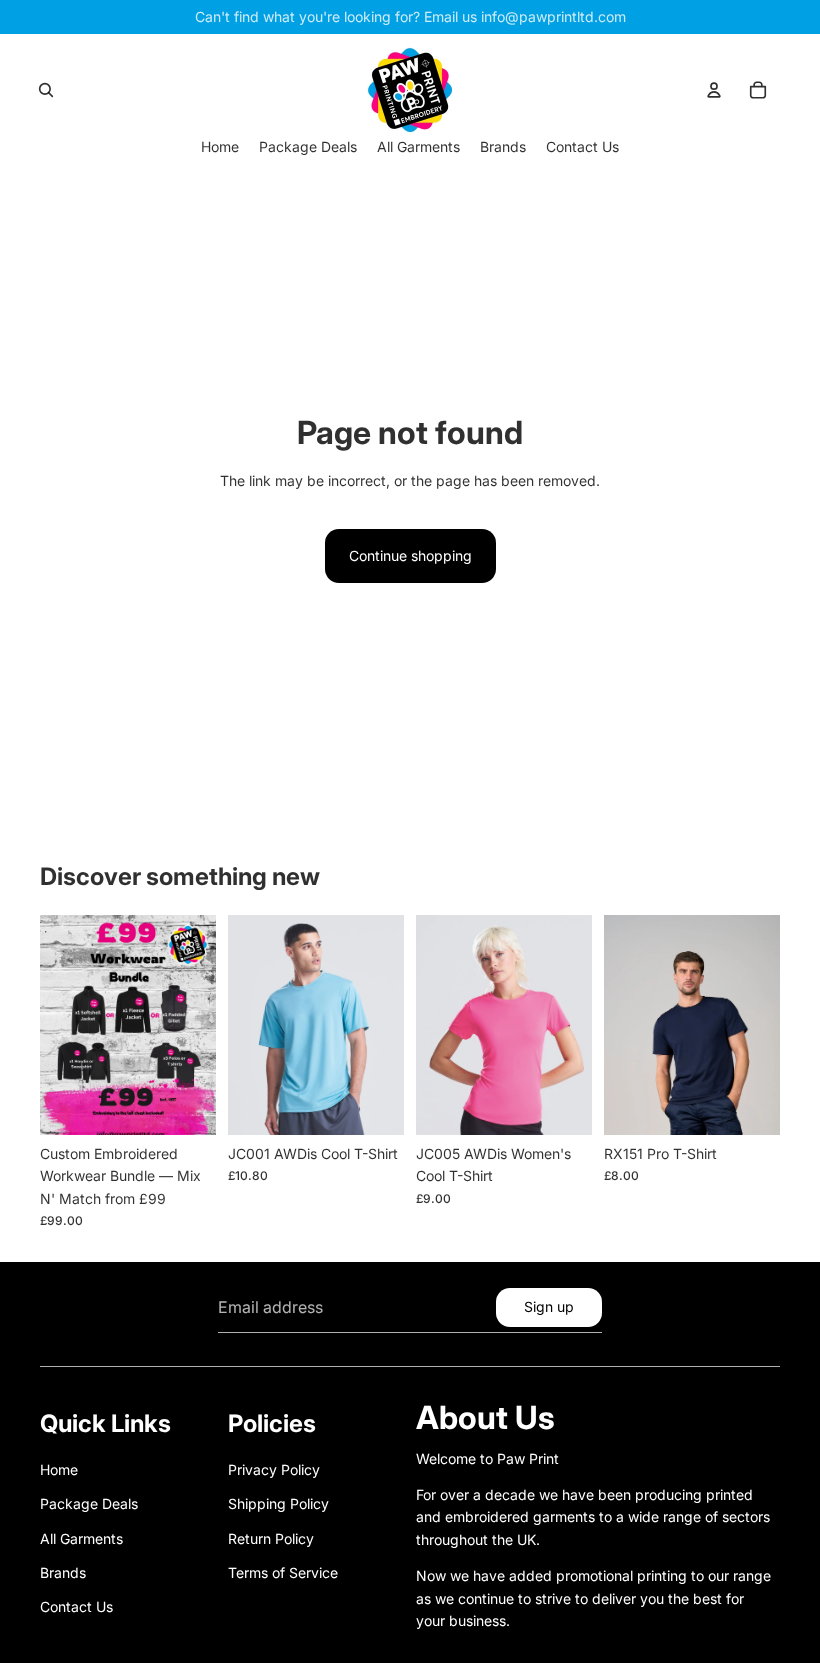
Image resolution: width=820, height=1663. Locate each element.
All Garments (81, 1538)
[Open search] (46, 90)
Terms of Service (283, 1572)
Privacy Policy (274, 1469)
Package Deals (89, 1503)
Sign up (549, 1306)
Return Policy (271, 1538)
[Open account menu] (714, 90)
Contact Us (76, 1606)
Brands (63, 1572)
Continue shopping (410, 555)
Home (59, 1469)
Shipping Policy (278, 1503)
